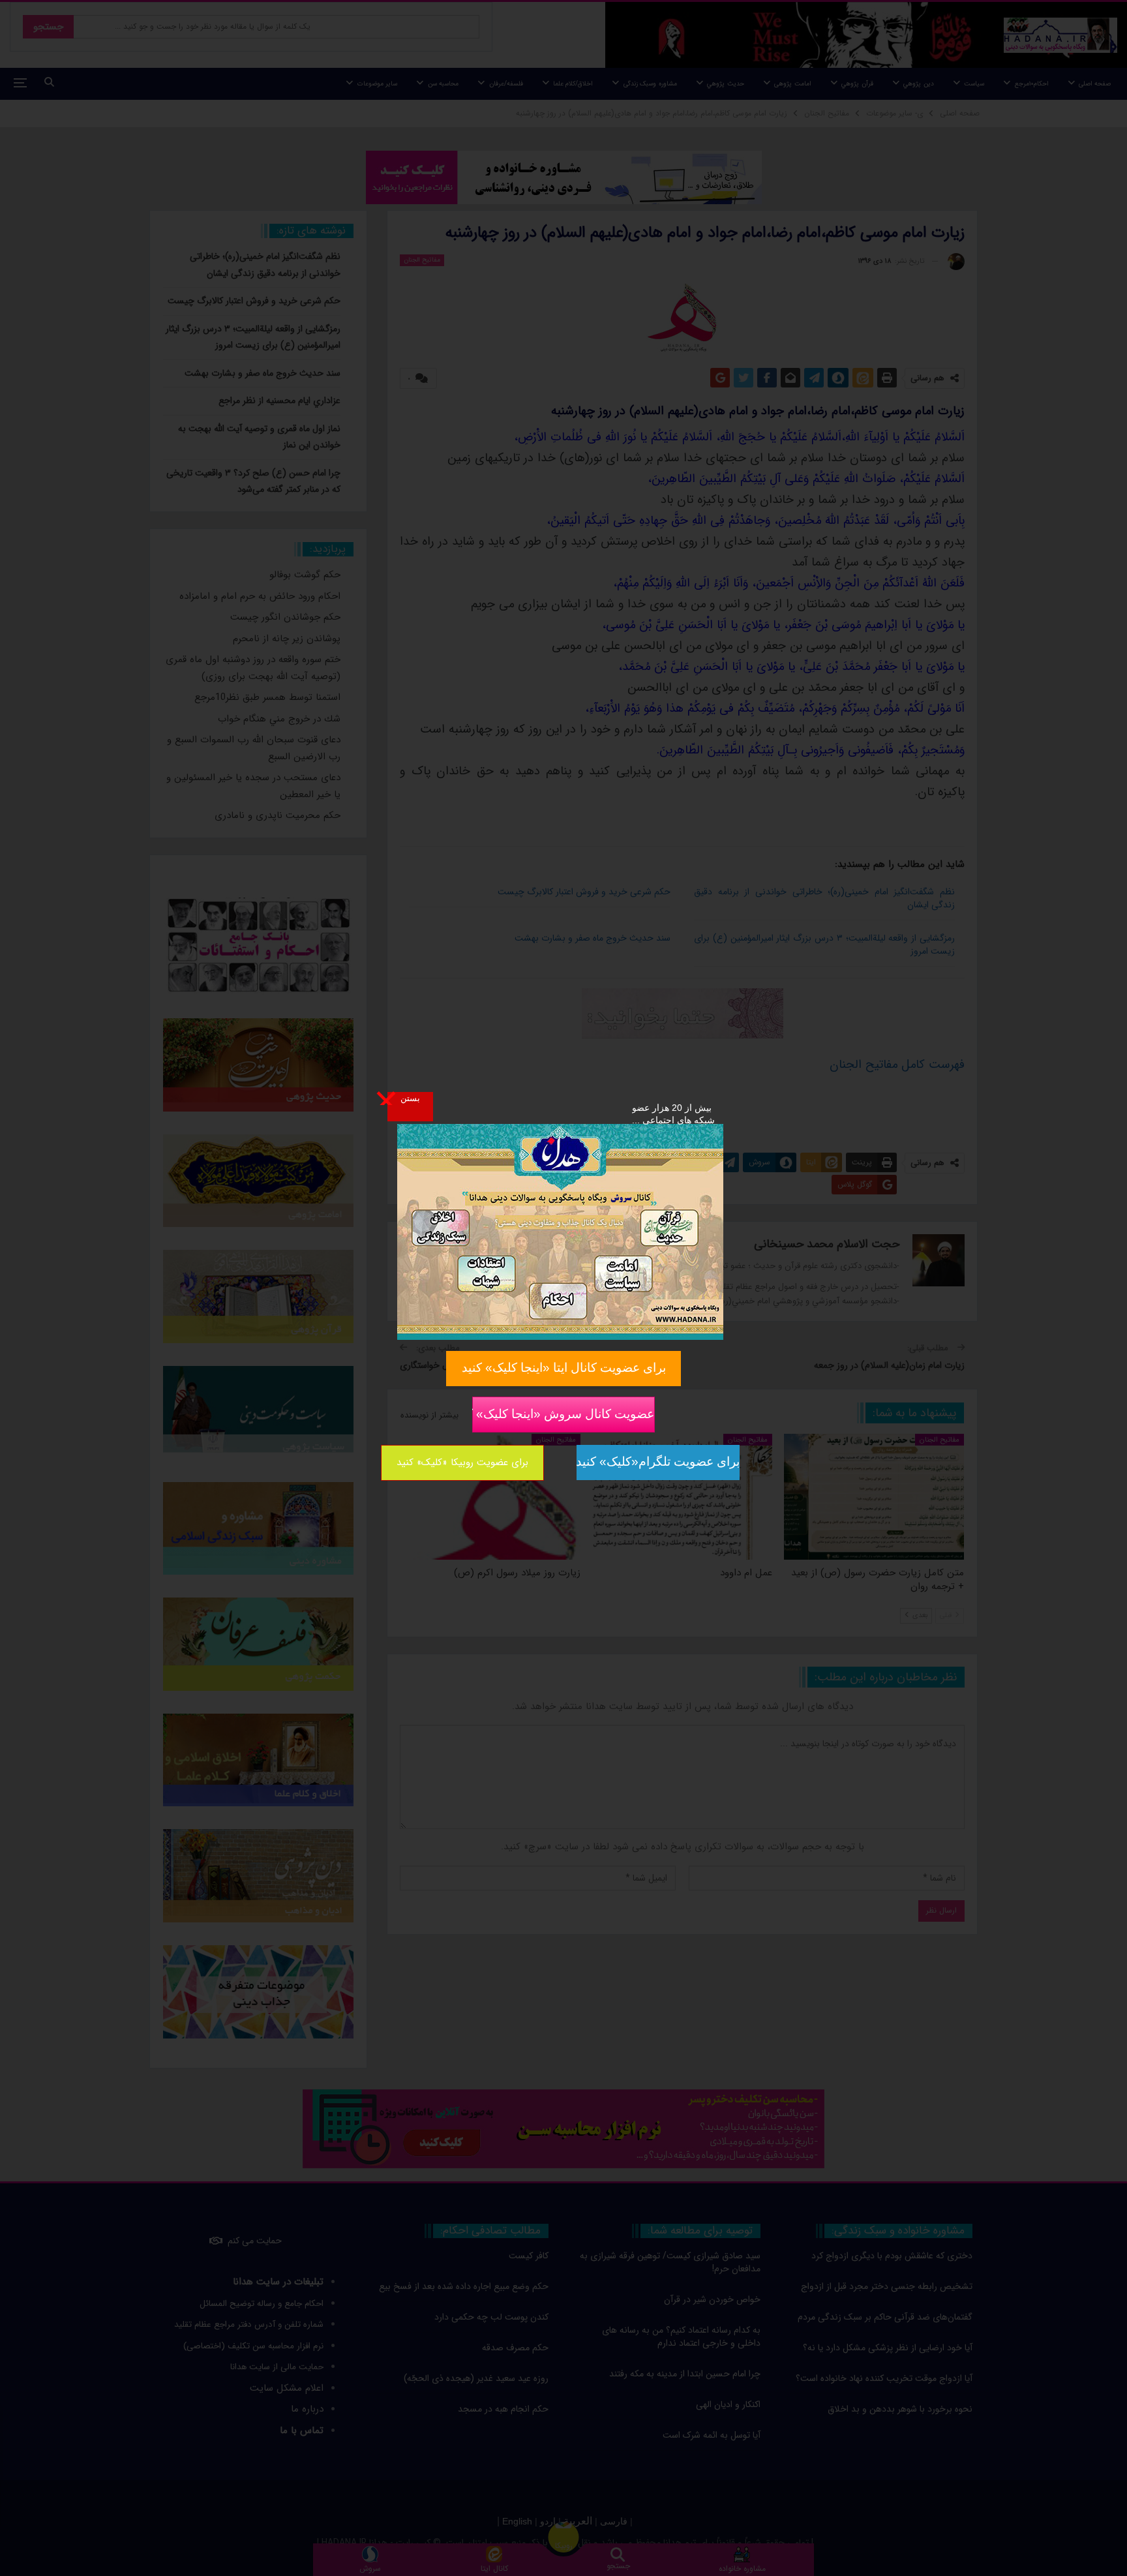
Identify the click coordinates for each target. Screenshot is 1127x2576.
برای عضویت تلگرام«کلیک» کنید (658, 1462)
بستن (410, 1098)
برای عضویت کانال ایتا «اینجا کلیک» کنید (564, 1368)
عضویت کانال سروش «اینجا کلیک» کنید (563, 1413)
